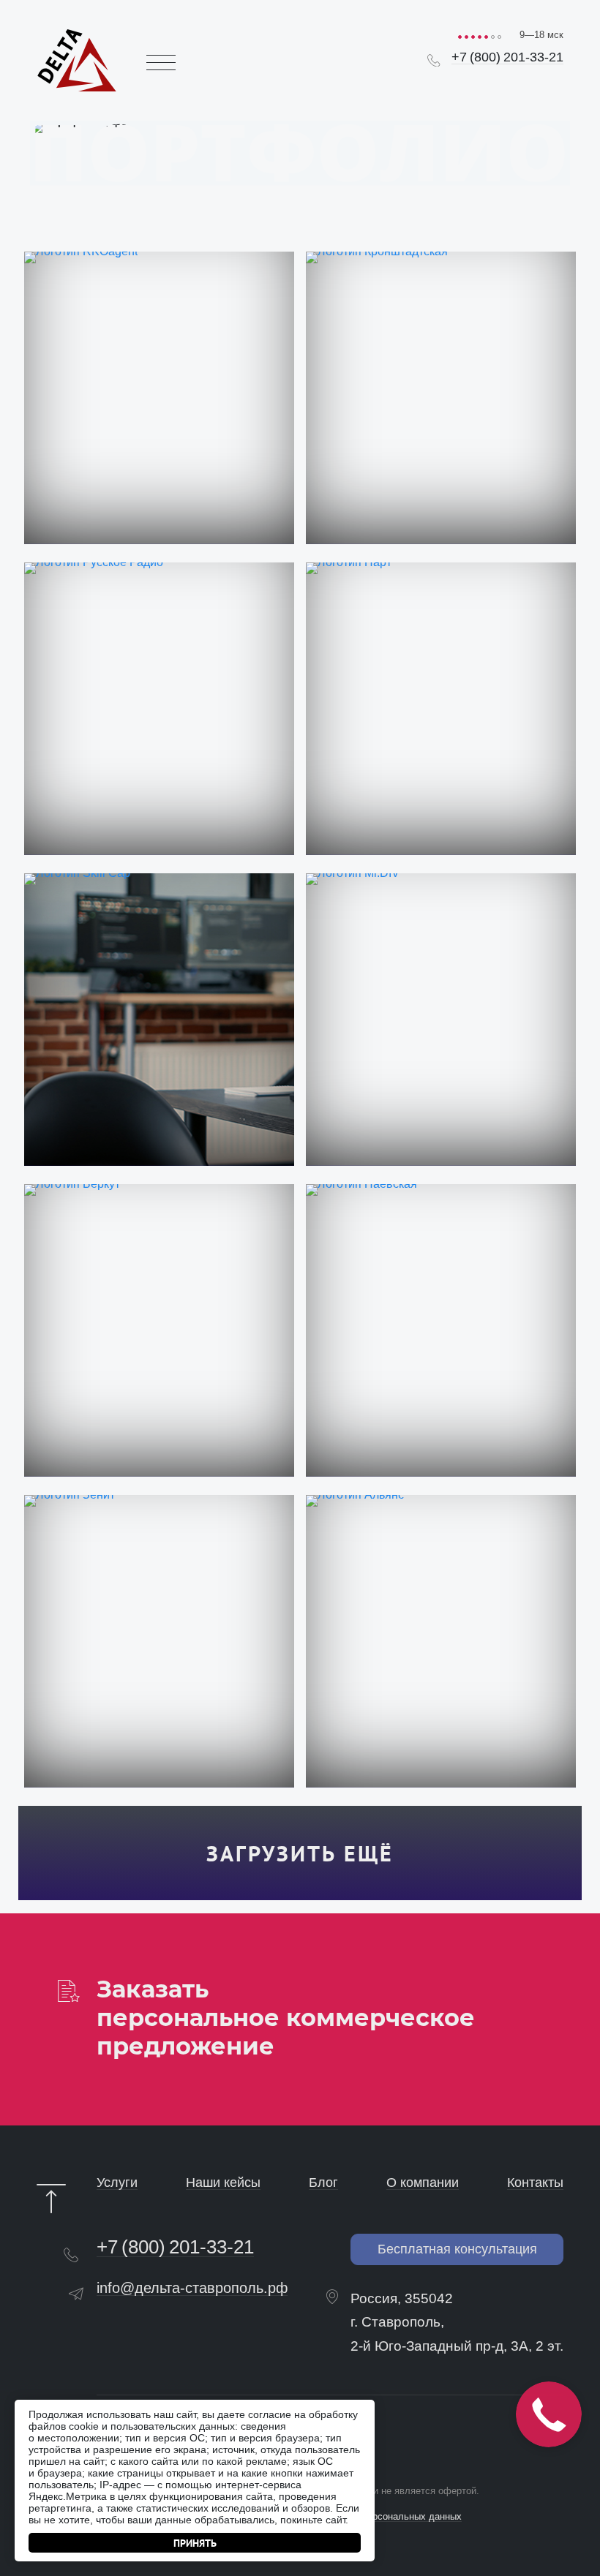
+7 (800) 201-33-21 (507, 57)
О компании (423, 2183)
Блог (323, 2183)
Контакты (535, 2183)
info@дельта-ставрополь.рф (192, 2288)
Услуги (117, 2183)
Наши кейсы (223, 2183)
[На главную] (77, 60)
